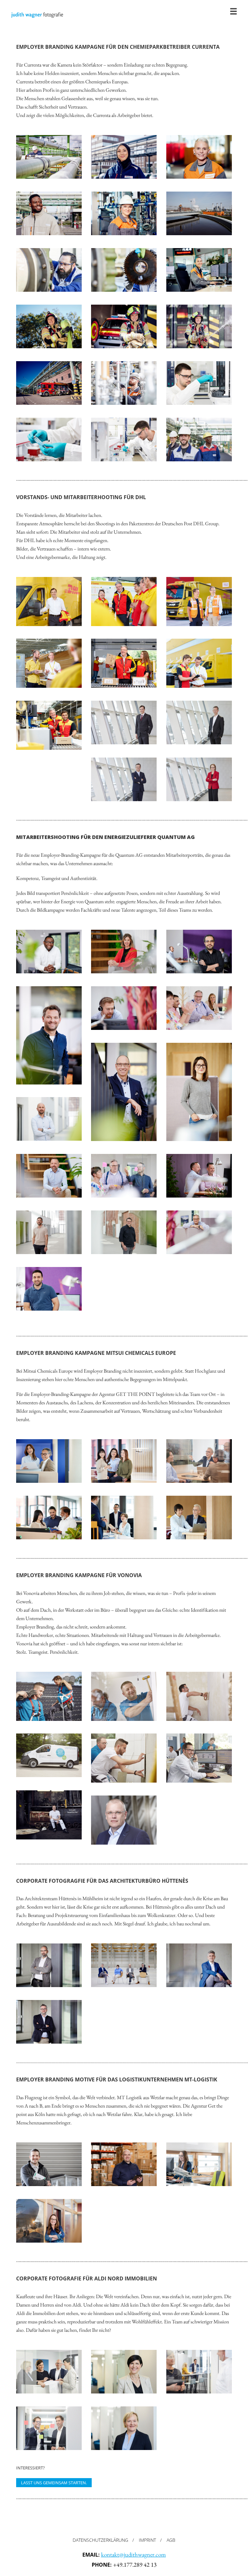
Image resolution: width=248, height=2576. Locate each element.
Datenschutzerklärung (100, 2540)
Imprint (147, 2540)
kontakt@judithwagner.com (134, 2555)
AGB (171, 2540)
